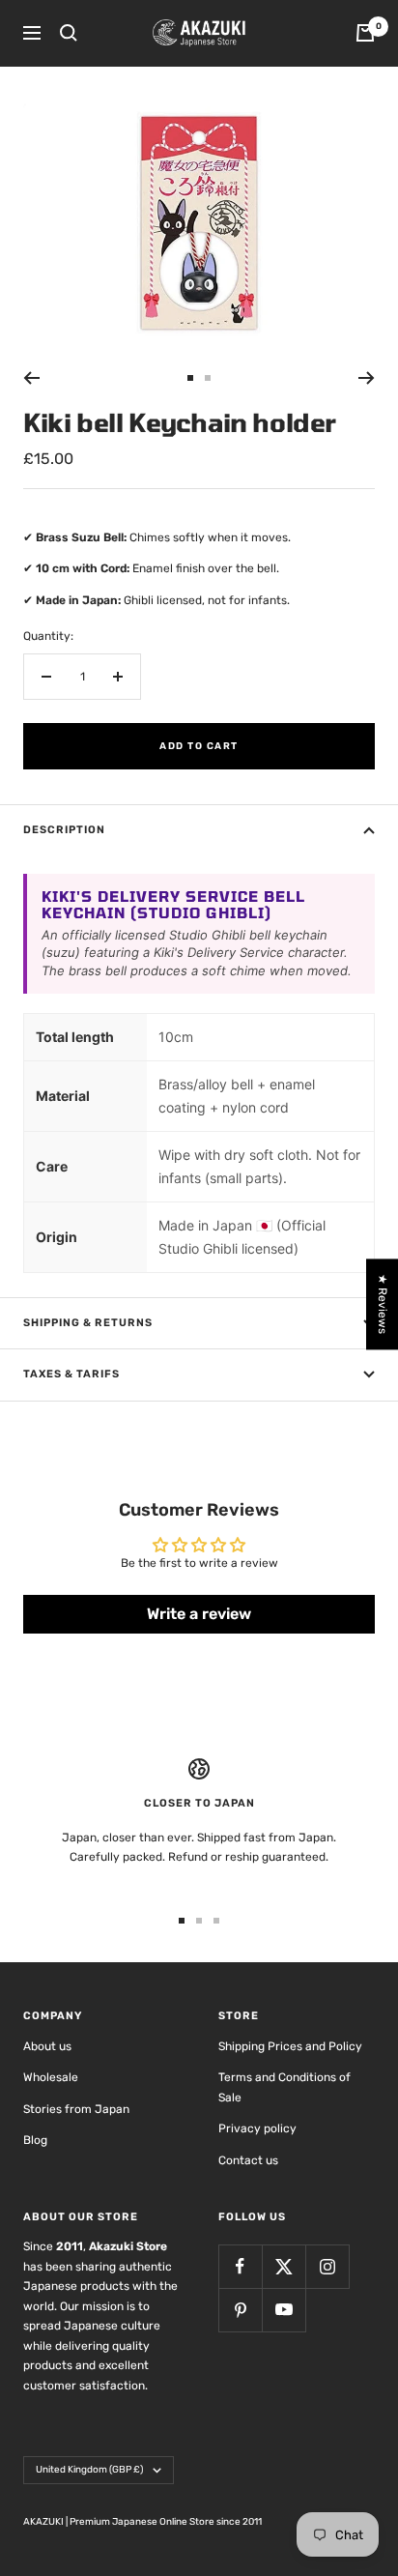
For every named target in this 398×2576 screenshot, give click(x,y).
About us (47, 2046)
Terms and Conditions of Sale (284, 2087)
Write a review (199, 1614)
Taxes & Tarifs (71, 1374)
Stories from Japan (76, 2109)
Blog (35, 2140)
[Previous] (31, 378)
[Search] (69, 33)
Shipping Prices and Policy (290, 2046)
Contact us (248, 2160)
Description (64, 830)
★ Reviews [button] (383, 1304)
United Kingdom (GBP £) (89, 2470)
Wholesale (51, 2077)
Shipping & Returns (88, 1323)
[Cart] (365, 33)
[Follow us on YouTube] (284, 2310)
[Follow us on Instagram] (327, 2266)
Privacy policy (257, 2128)
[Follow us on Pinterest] (240, 2310)
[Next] (367, 378)
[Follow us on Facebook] (240, 2266)
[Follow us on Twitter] (284, 2266)
